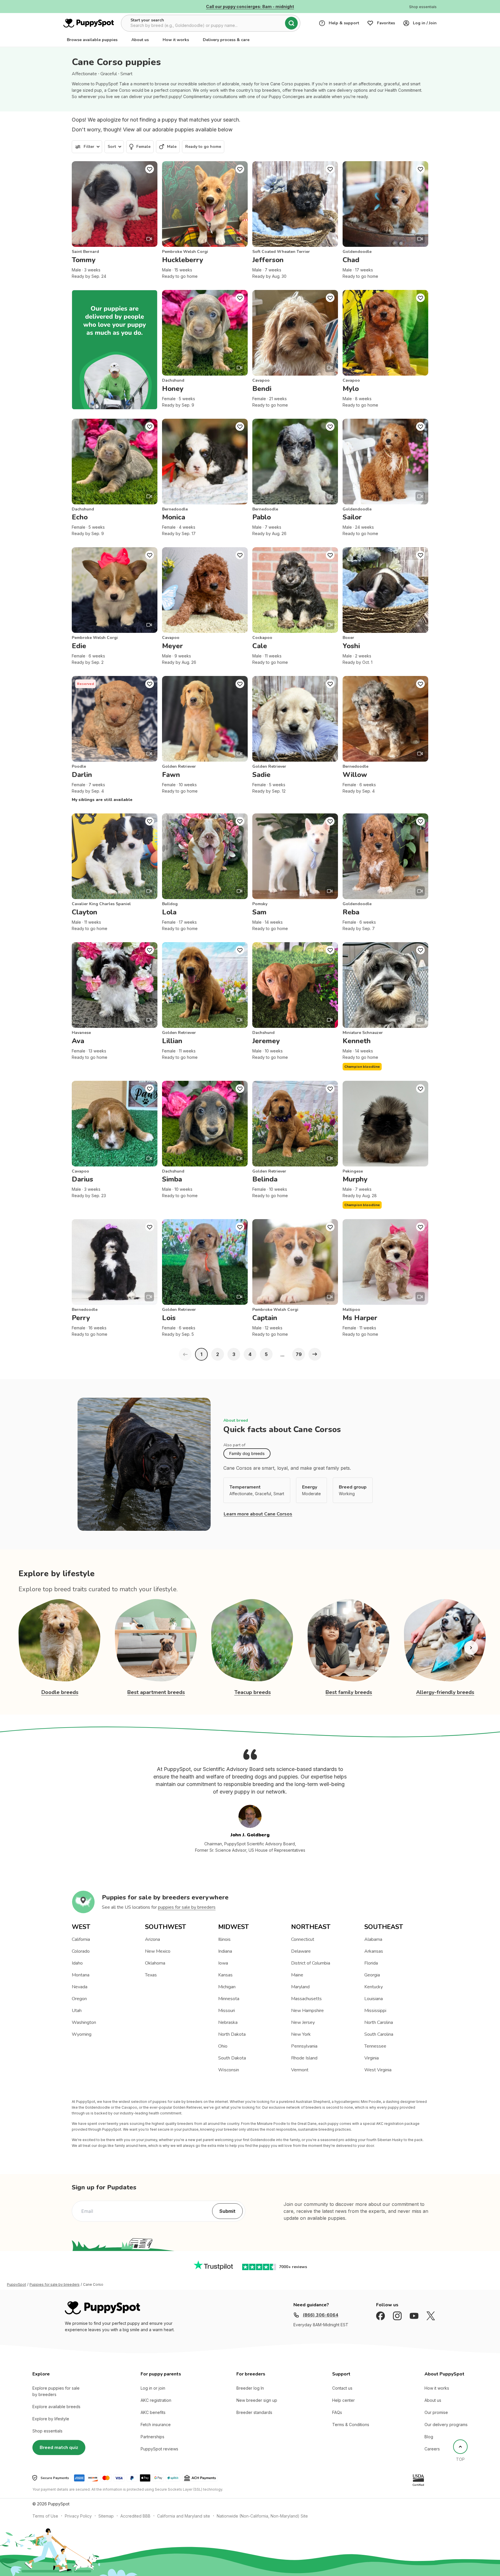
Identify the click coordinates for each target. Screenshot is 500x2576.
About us (140, 40)
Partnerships (152, 2437)
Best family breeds (349, 1692)
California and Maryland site (184, 2516)
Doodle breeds (60, 1692)
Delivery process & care (226, 40)
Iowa (223, 1963)
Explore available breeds (56, 2407)
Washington (84, 2022)
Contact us (342, 2388)
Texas (151, 1975)
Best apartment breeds (156, 1692)
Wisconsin (229, 2070)
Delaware (301, 1951)
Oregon (79, 1999)
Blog (429, 2437)
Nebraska (228, 2022)
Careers (432, 2449)
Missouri (227, 2011)
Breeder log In (250, 2388)
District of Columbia (311, 1963)
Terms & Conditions (351, 2425)
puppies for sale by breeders (187, 1907)
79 (299, 1354)
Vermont (300, 2070)
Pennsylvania (304, 2046)
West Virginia (378, 2070)
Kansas (225, 1975)
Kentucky (374, 1987)
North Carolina (379, 2022)
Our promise (436, 2412)
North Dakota (232, 2034)
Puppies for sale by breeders (55, 2285)
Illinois (224, 1939)
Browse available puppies (92, 40)
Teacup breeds (253, 1692)
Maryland (300, 1987)
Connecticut (303, 1939)
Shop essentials (47, 2431)
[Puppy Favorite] (150, 169)
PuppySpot (16, 2285)
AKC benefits (153, 2412)
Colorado (81, 1951)
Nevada (80, 1987)
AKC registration (156, 2400)
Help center (343, 2400)
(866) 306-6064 (320, 2315)
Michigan (227, 1987)
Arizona (152, 1939)
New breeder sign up (257, 2400)
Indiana (225, 1951)
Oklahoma (155, 1963)
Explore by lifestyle (51, 2419)
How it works (176, 40)
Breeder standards (254, 2412)
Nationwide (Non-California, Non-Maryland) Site (262, 2516)
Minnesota (229, 1999)
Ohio (223, 2046)
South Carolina (379, 2034)
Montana (81, 1975)
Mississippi (375, 2011)
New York (301, 2034)
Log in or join (153, 2388)
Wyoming (82, 2034)
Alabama (373, 1939)
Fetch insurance (156, 2425)
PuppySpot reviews (159, 2449)
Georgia (372, 1975)
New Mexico (158, 1951)
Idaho (77, 1963)
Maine (297, 1975)
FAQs (337, 2412)
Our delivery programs (446, 2425)
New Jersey (303, 2022)
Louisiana (374, 1999)
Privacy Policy (78, 2516)
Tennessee (375, 2046)
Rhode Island (304, 2058)
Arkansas (374, 1951)
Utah (77, 2011)
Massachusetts (306, 1999)
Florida (371, 1963)
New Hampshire (307, 2011)
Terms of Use (45, 2516)
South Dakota (232, 2058)
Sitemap (106, 2516)
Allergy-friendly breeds (445, 1692)
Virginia (372, 2058)
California (81, 1939)
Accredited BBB (135, 2516)
